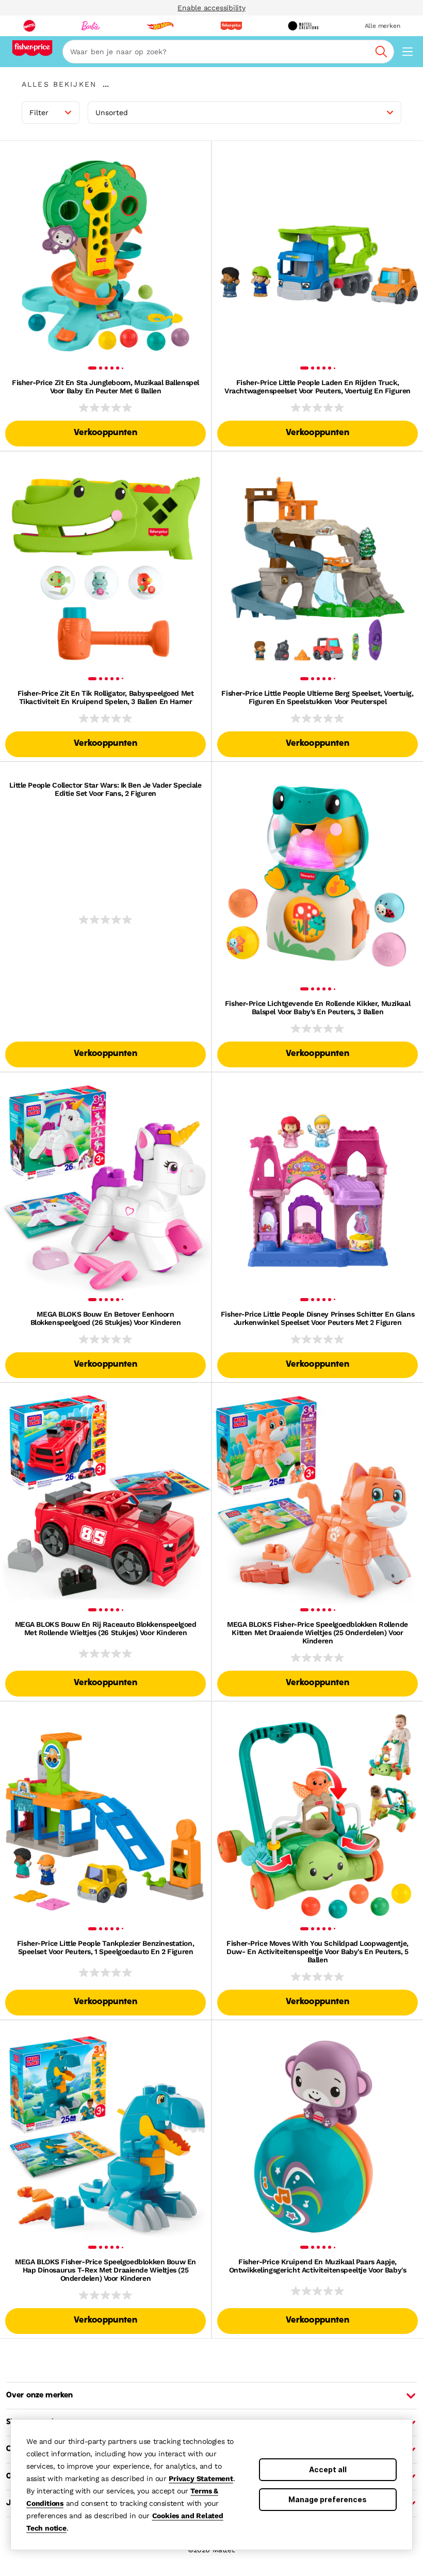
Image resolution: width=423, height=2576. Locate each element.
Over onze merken (39, 2395)
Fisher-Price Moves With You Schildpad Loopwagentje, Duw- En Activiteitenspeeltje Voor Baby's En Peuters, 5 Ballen (318, 1951)
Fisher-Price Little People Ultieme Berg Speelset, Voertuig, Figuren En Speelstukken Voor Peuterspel (317, 697)
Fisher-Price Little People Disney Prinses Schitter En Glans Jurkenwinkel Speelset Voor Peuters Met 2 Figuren (318, 1318)
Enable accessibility (211, 8)
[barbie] (91, 26)
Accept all (328, 2469)
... (106, 84)
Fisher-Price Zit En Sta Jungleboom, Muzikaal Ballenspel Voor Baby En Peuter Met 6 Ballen (105, 387)
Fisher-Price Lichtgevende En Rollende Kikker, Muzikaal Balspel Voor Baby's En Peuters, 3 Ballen (318, 1007)
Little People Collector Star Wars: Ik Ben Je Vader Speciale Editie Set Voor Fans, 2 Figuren (105, 789)
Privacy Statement (201, 2478)
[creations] (303, 26)
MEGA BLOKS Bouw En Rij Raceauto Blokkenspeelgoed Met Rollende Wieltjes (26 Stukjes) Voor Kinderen (106, 1628)
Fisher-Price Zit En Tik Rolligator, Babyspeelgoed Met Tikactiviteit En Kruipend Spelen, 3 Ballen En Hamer (106, 697)
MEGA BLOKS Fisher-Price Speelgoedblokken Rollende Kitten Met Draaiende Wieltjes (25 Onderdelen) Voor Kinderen (317, 1633)
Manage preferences (328, 2499)
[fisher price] (231, 26)
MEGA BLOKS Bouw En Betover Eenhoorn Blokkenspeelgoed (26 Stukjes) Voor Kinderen (106, 1318)
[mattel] (29, 26)
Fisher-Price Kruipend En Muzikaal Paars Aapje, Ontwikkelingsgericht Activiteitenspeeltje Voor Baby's (318, 2266)
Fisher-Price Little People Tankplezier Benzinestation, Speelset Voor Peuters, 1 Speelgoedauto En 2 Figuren (105, 1947)
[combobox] (228, 52)
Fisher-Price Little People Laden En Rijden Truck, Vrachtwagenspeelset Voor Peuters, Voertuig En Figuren (318, 387)
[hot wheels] (160, 26)
